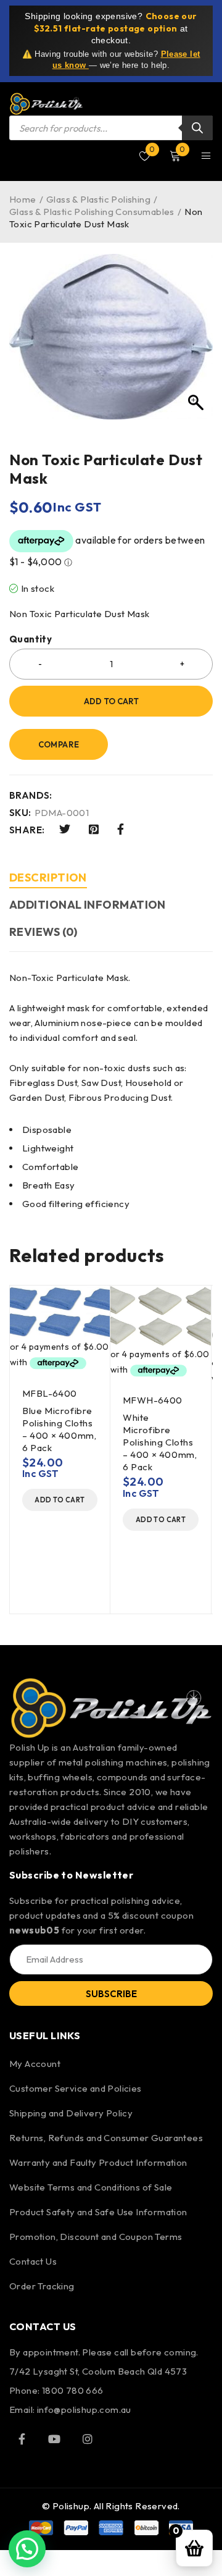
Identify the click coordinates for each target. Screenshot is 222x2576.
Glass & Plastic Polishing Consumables (92, 212)
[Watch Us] (54, 2439)
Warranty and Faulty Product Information (98, 2162)
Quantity (31, 639)
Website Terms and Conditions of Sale (91, 2187)
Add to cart (111, 701)
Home (23, 199)
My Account (35, 2064)
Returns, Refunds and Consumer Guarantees (106, 2138)
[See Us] (88, 2439)
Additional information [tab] (88, 905)
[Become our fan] (22, 2439)
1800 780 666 (73, 2390)
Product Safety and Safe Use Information (98, 2212)
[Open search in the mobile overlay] (111, 128)
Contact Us (33, 2261)
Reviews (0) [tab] (43, 932)
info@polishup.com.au (84, 2410)
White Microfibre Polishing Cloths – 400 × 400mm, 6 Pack (160, 1442)
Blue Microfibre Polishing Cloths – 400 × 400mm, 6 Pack (59, 1429)
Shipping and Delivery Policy (71, 2113)
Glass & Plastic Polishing (98, 199)
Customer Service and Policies (76, 2088)
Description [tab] (48, 878)
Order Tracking (42, 2286)
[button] (60, 1500)
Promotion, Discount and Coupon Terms (96, 2237)
